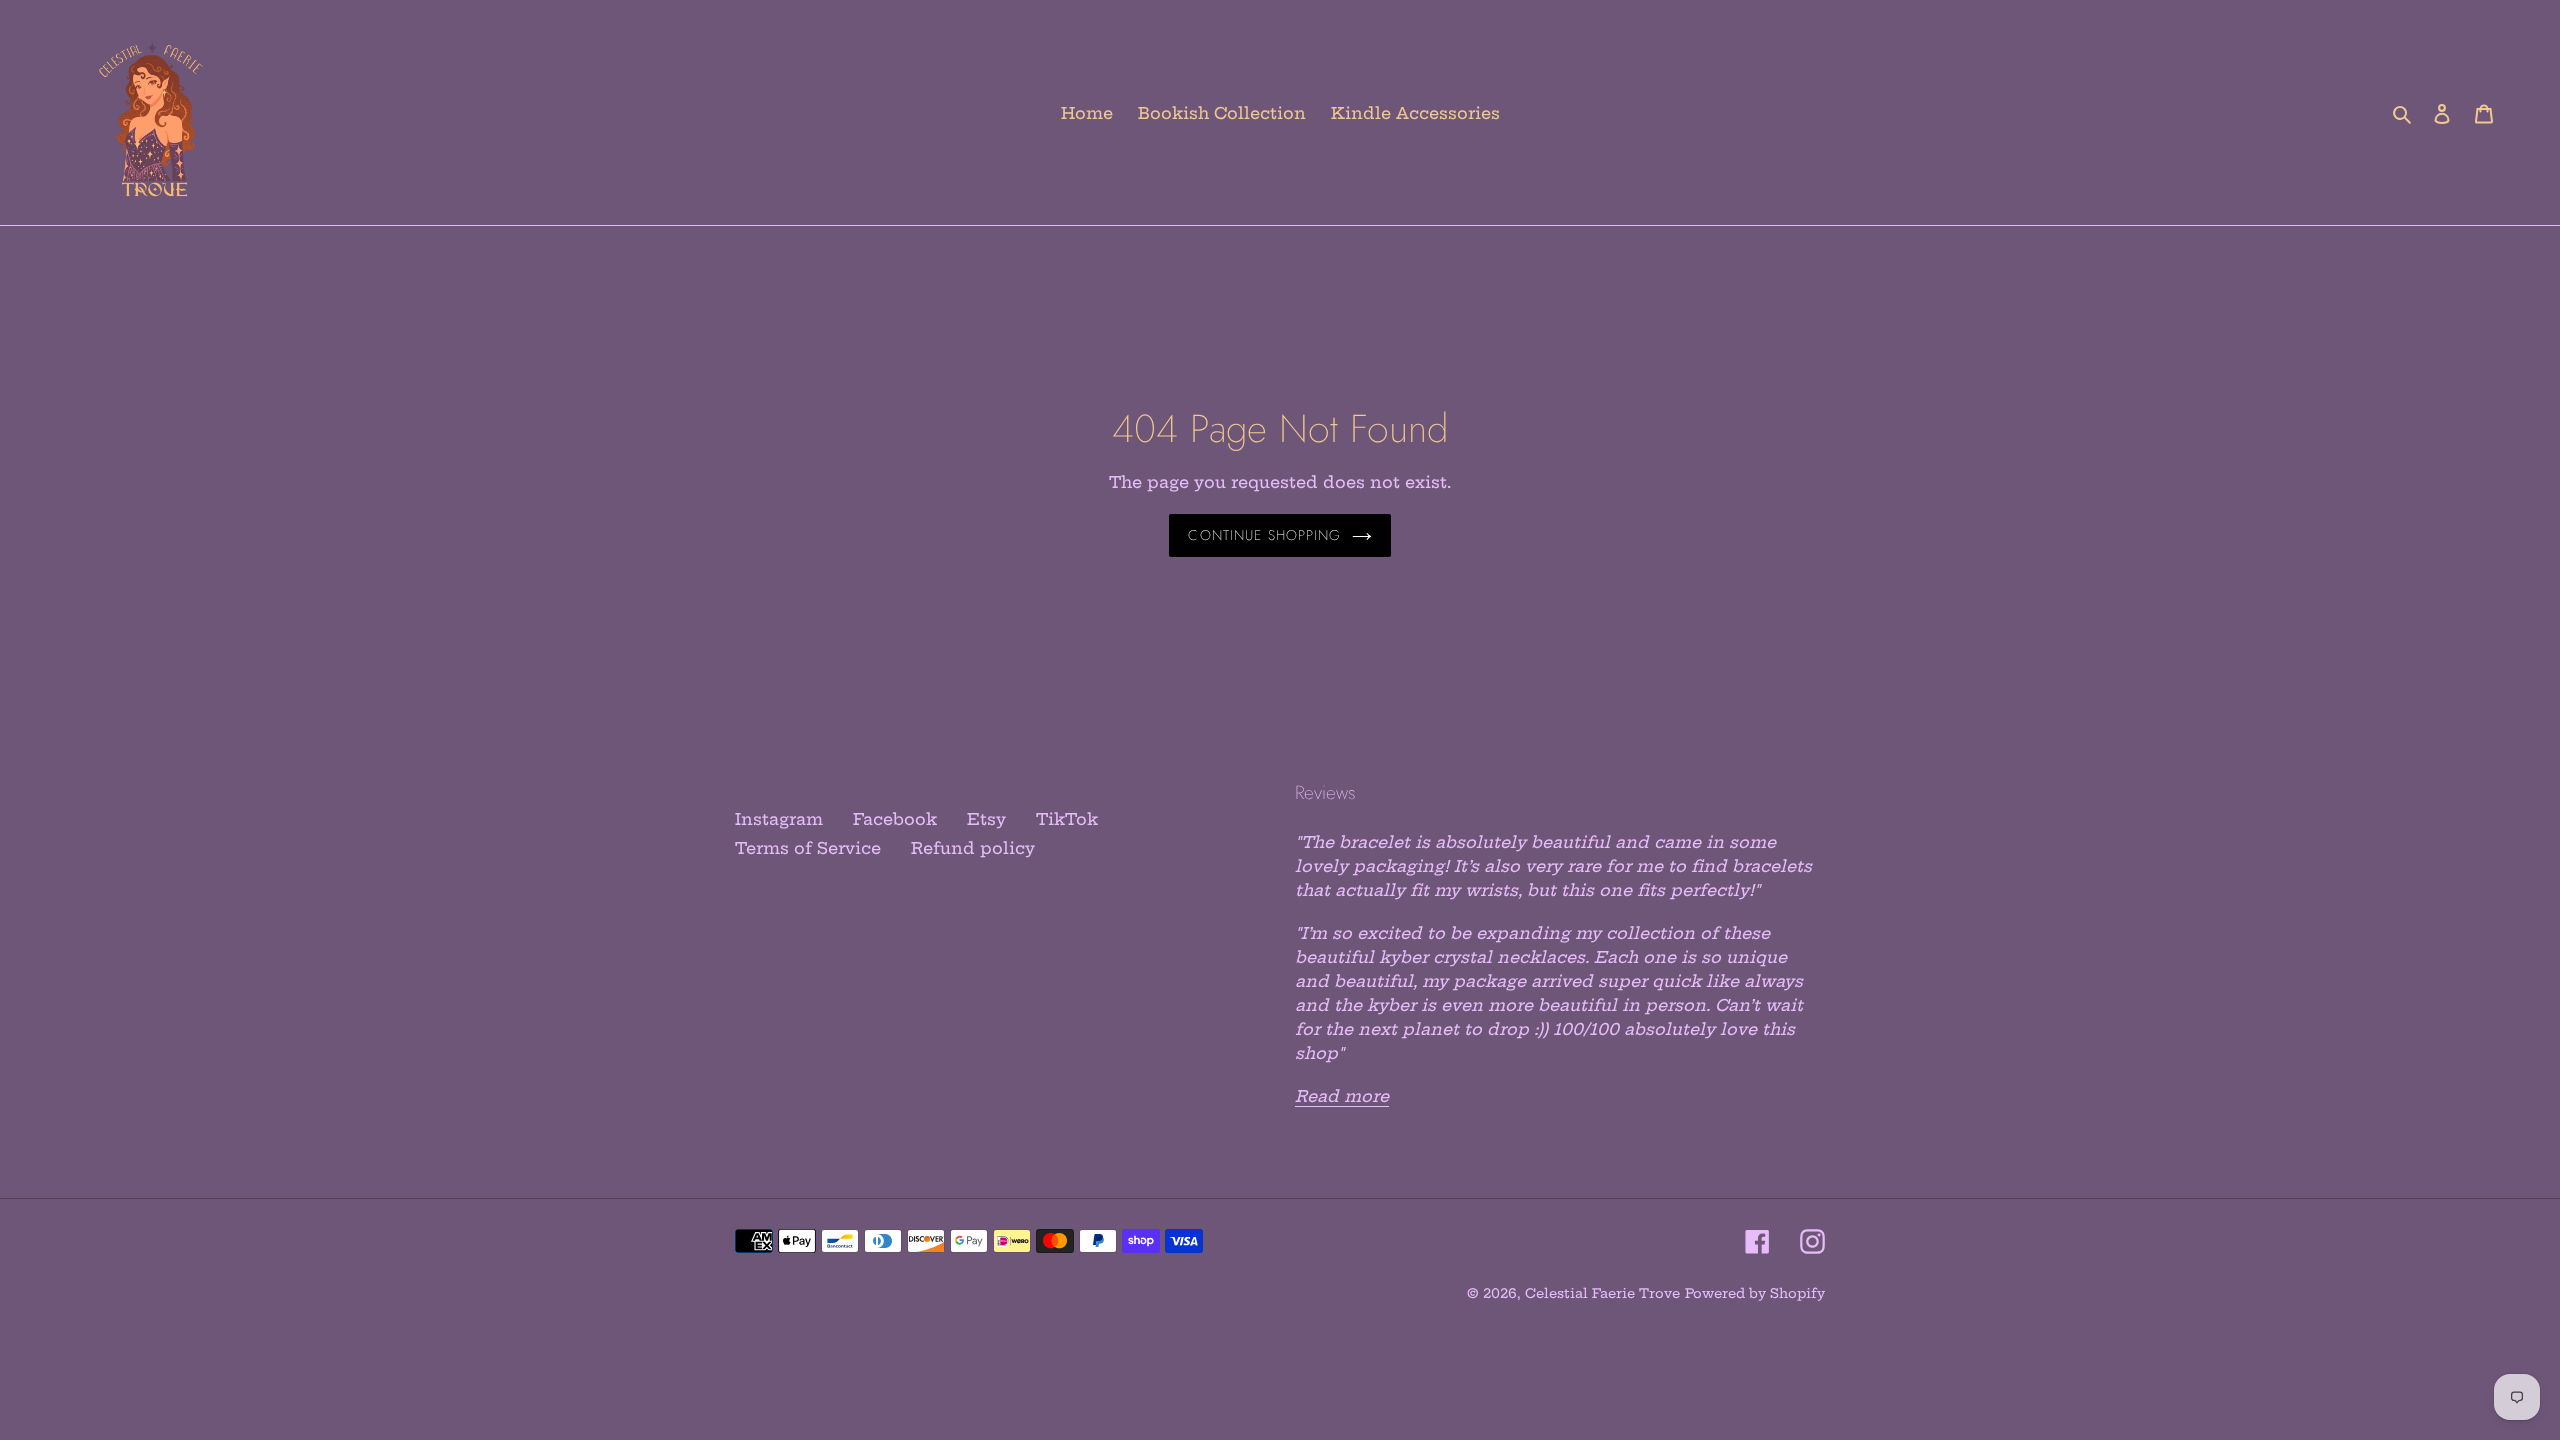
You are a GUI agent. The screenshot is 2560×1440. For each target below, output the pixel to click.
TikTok (1067, 819)
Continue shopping (1264, 535)
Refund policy (973, 848)
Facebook (895, 819)
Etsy (986, 819)
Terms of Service (808, 848)
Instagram (779, 819)
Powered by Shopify (1755, 1293)
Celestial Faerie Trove (1602, 1293)
